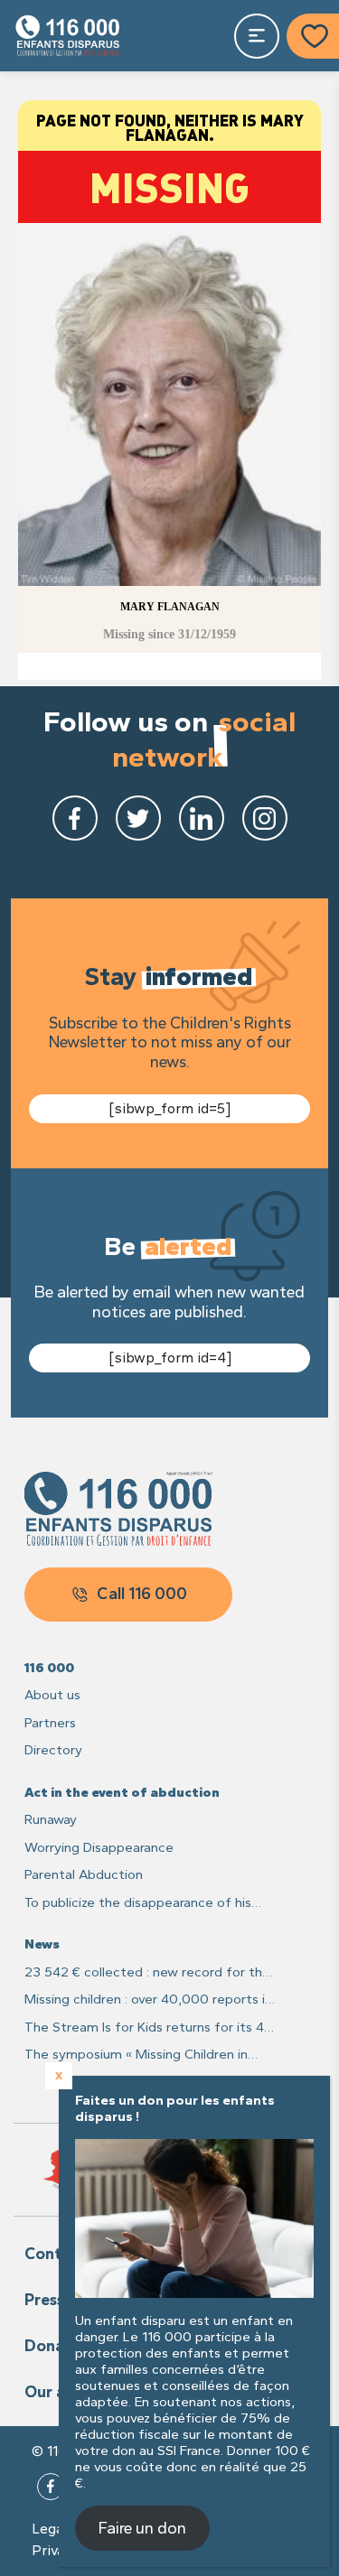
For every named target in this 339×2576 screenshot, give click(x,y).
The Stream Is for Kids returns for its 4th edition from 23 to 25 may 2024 (151, 2028)
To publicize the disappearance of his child (138, 1904)
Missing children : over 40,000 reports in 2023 (148, 2000)
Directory (53, 1750)
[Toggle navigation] (257, 36)
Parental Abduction (84, 1874)
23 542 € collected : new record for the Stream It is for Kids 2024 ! (147, 1973)
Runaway (51, 1819)
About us (52, 1695)
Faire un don (142, 2528)
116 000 (49, 1668)
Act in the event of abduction (122, 1792)
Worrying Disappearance (99, 1847)
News (42, 1944)
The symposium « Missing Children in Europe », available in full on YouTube (136, 2055)
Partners (50, 1723)
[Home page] (68, 36)
